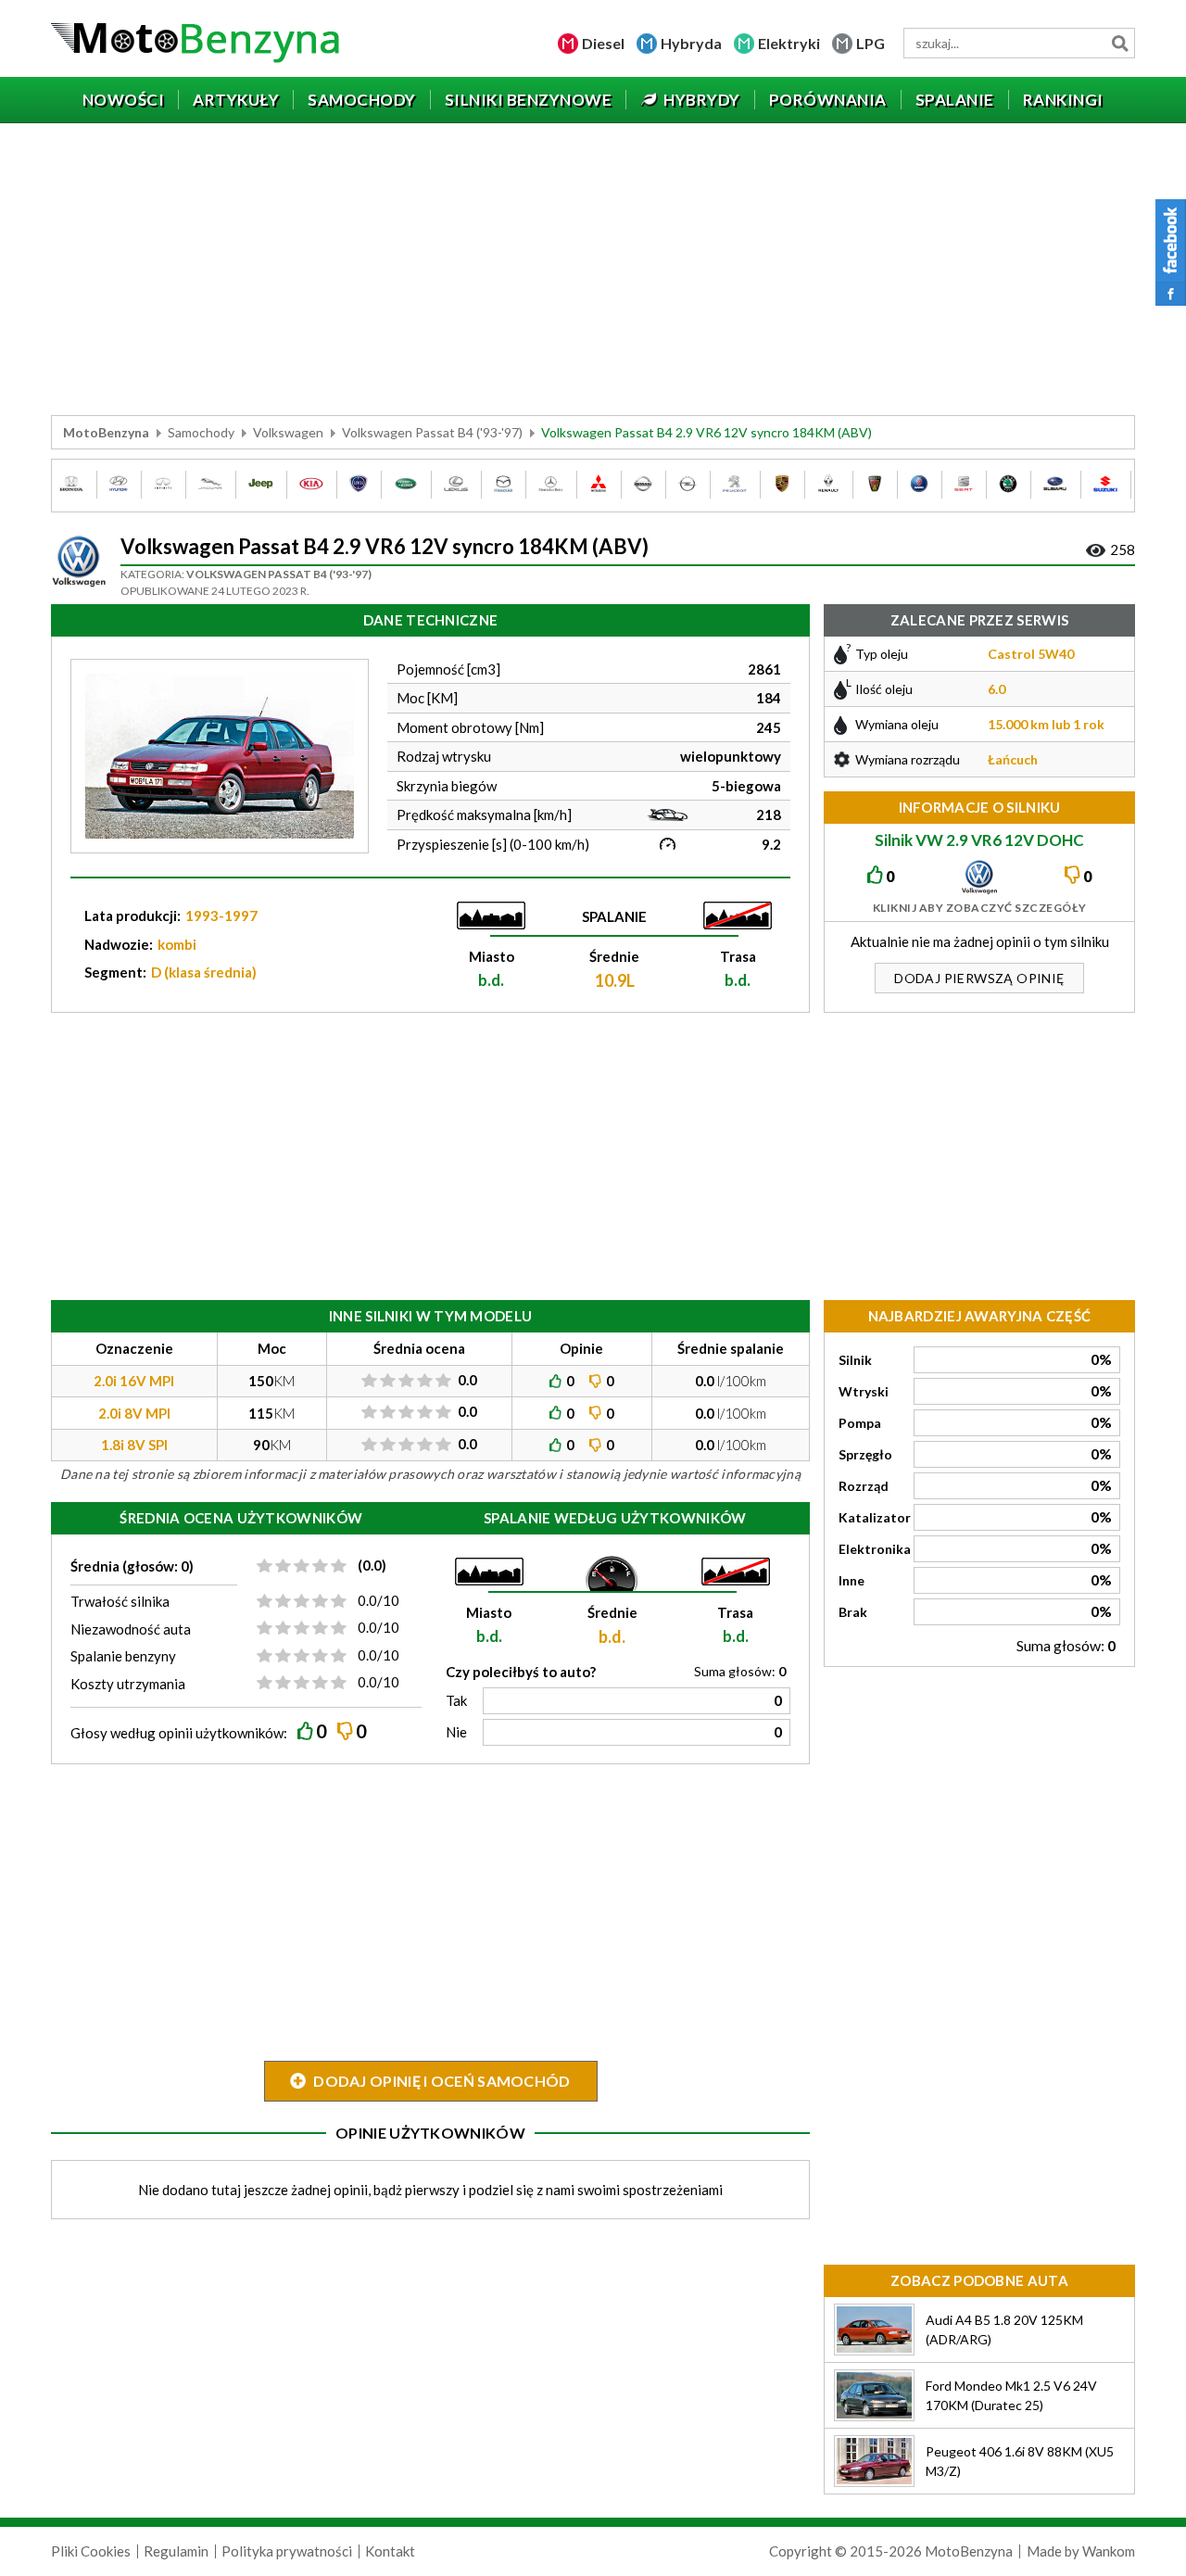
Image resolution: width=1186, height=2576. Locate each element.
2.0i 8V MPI (134, 1413)
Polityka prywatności (287, 2551)
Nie (456, 1732)
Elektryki (789, 43)
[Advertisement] (593, 271)
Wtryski (864, 1391)
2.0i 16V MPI (134, 1381)
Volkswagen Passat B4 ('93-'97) (432, 432)
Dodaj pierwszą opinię (979, 978)
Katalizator (875, 1517)
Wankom (1109, 2551)
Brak (853, 1612)
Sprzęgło (865, 1454)
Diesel (603, 43)
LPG (871, 43)
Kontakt (390, 2551)
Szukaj (1120, 43)
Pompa (860, 1423)
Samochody (201, 432)
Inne (852, 1580)
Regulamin (176, 2551)
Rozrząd (864, 1486)
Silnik (855, 1360)
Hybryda (691, 43)
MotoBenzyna (106, 432)
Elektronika (875, 1549)
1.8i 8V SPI (134, 1445)
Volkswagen (288, 432)
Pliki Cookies (91, 2551)
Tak (456, 1700)
